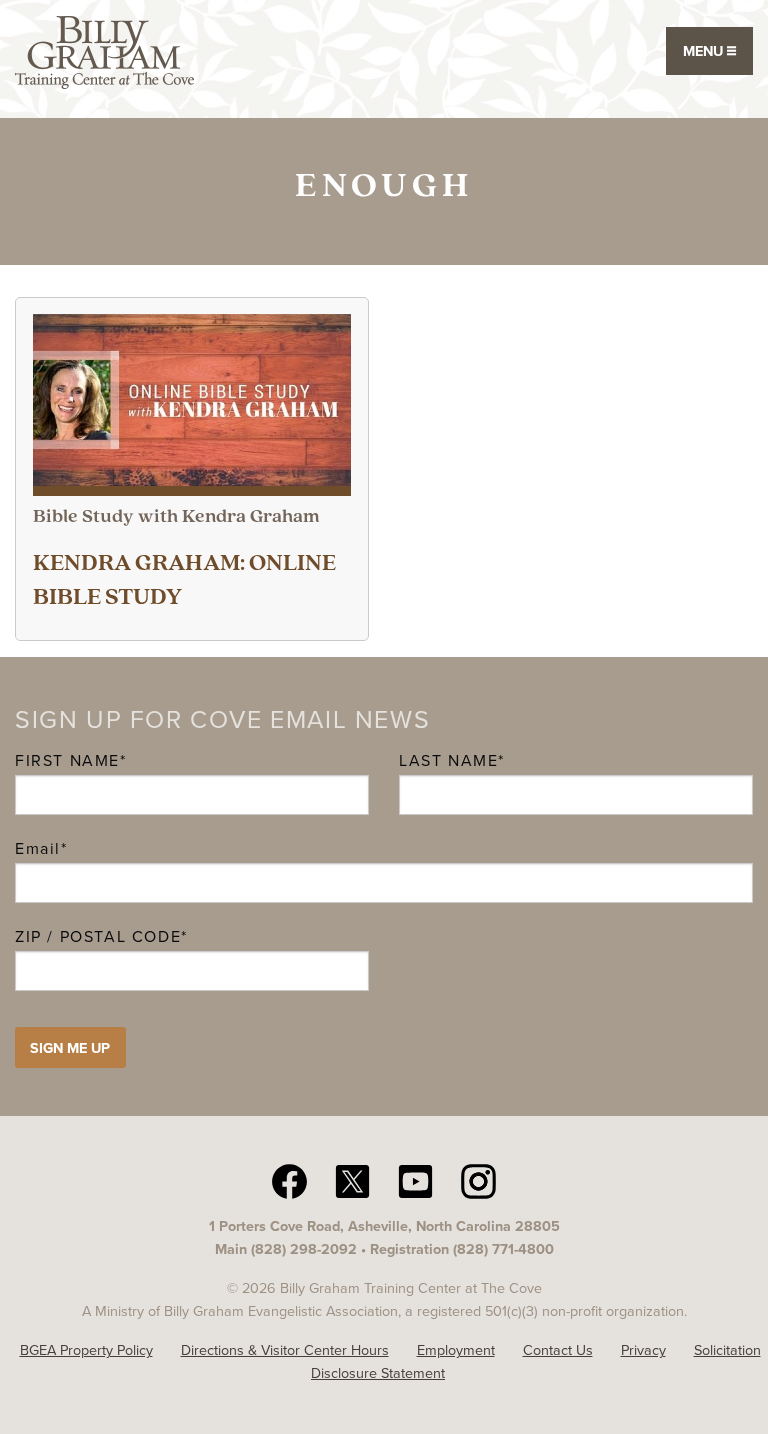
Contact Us (558, 1350)
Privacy (643, 1350)
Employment (456, 1350)
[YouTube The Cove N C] (415, 1180)
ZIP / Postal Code (98, 936)
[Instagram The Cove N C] (478, 1180)
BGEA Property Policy (86, 1350)
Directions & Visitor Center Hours (285, 1350)
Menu (705, 51)
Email (41, 848)
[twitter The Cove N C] (352, 1180)
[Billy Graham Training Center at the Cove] (104, 50)
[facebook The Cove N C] (289, 1180)
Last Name (448, 760)
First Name (67, 760)
